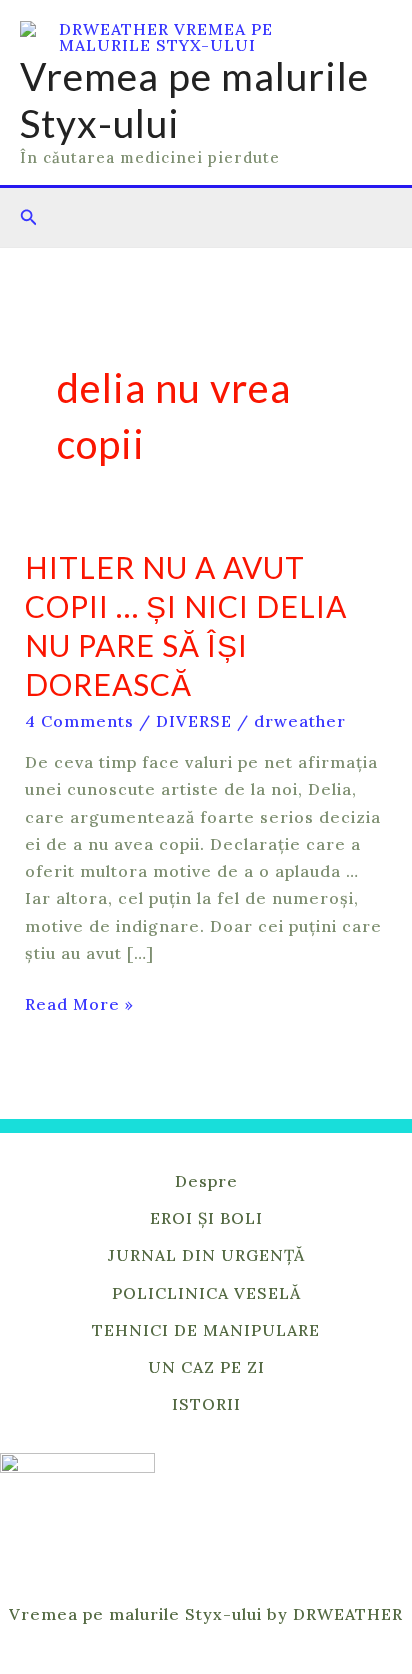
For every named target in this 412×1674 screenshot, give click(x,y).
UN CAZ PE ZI (206, 1367)
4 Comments (79, 721)
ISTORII (206, 1404)
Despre (206, 1181)
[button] (29, 218)
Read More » (79, 1002)
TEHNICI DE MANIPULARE (206, 1330)
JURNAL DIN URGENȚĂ (206, 1255)
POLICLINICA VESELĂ (206, 1293)
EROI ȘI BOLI (206, 1218)
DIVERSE (194, 721)
